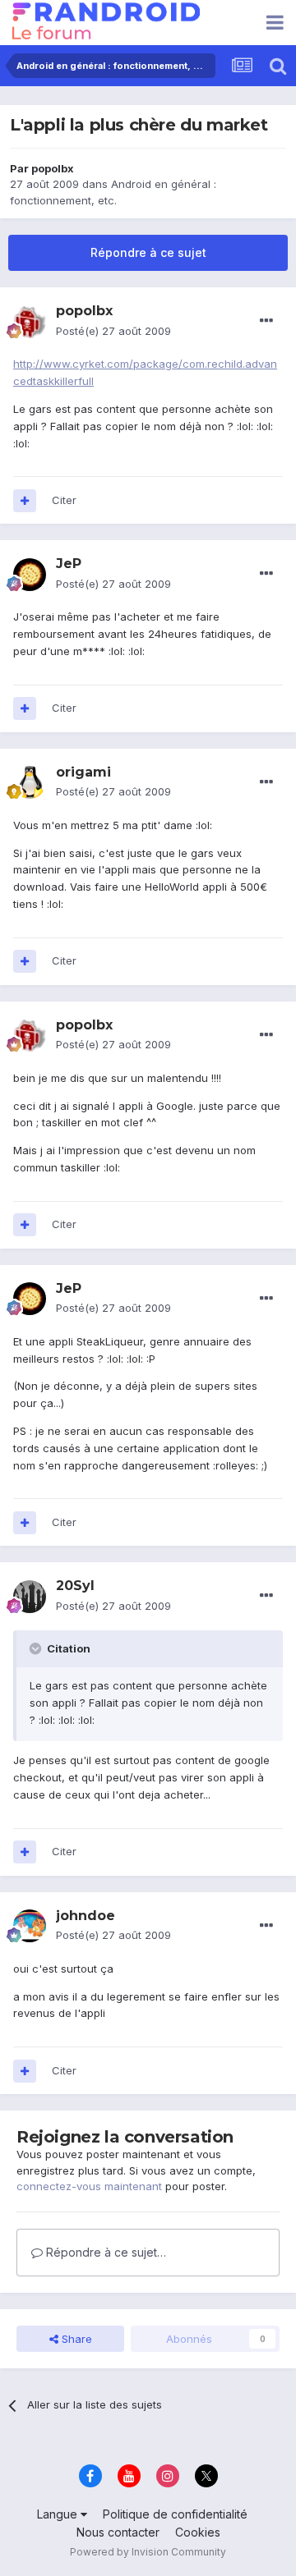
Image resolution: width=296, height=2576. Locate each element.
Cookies (198, 2532)
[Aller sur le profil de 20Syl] (30, 1597)
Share (75, 2339)
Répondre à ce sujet (148, 252)
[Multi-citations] (25, 501)
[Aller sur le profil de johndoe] (30, 1926)
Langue (59, 2514)
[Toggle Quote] (37, 1648)
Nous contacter (118, 2532)
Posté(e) (113, 331)
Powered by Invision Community (148, 2552)
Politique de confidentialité (175, 2514)
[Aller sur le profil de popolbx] (30, 322)
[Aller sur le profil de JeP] (30, 575)
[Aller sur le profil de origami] (30, 782)
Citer (64, 500)
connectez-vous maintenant (89, 2186)
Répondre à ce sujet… (104, 2252)
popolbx (53, 168)
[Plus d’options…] (266, 321)
